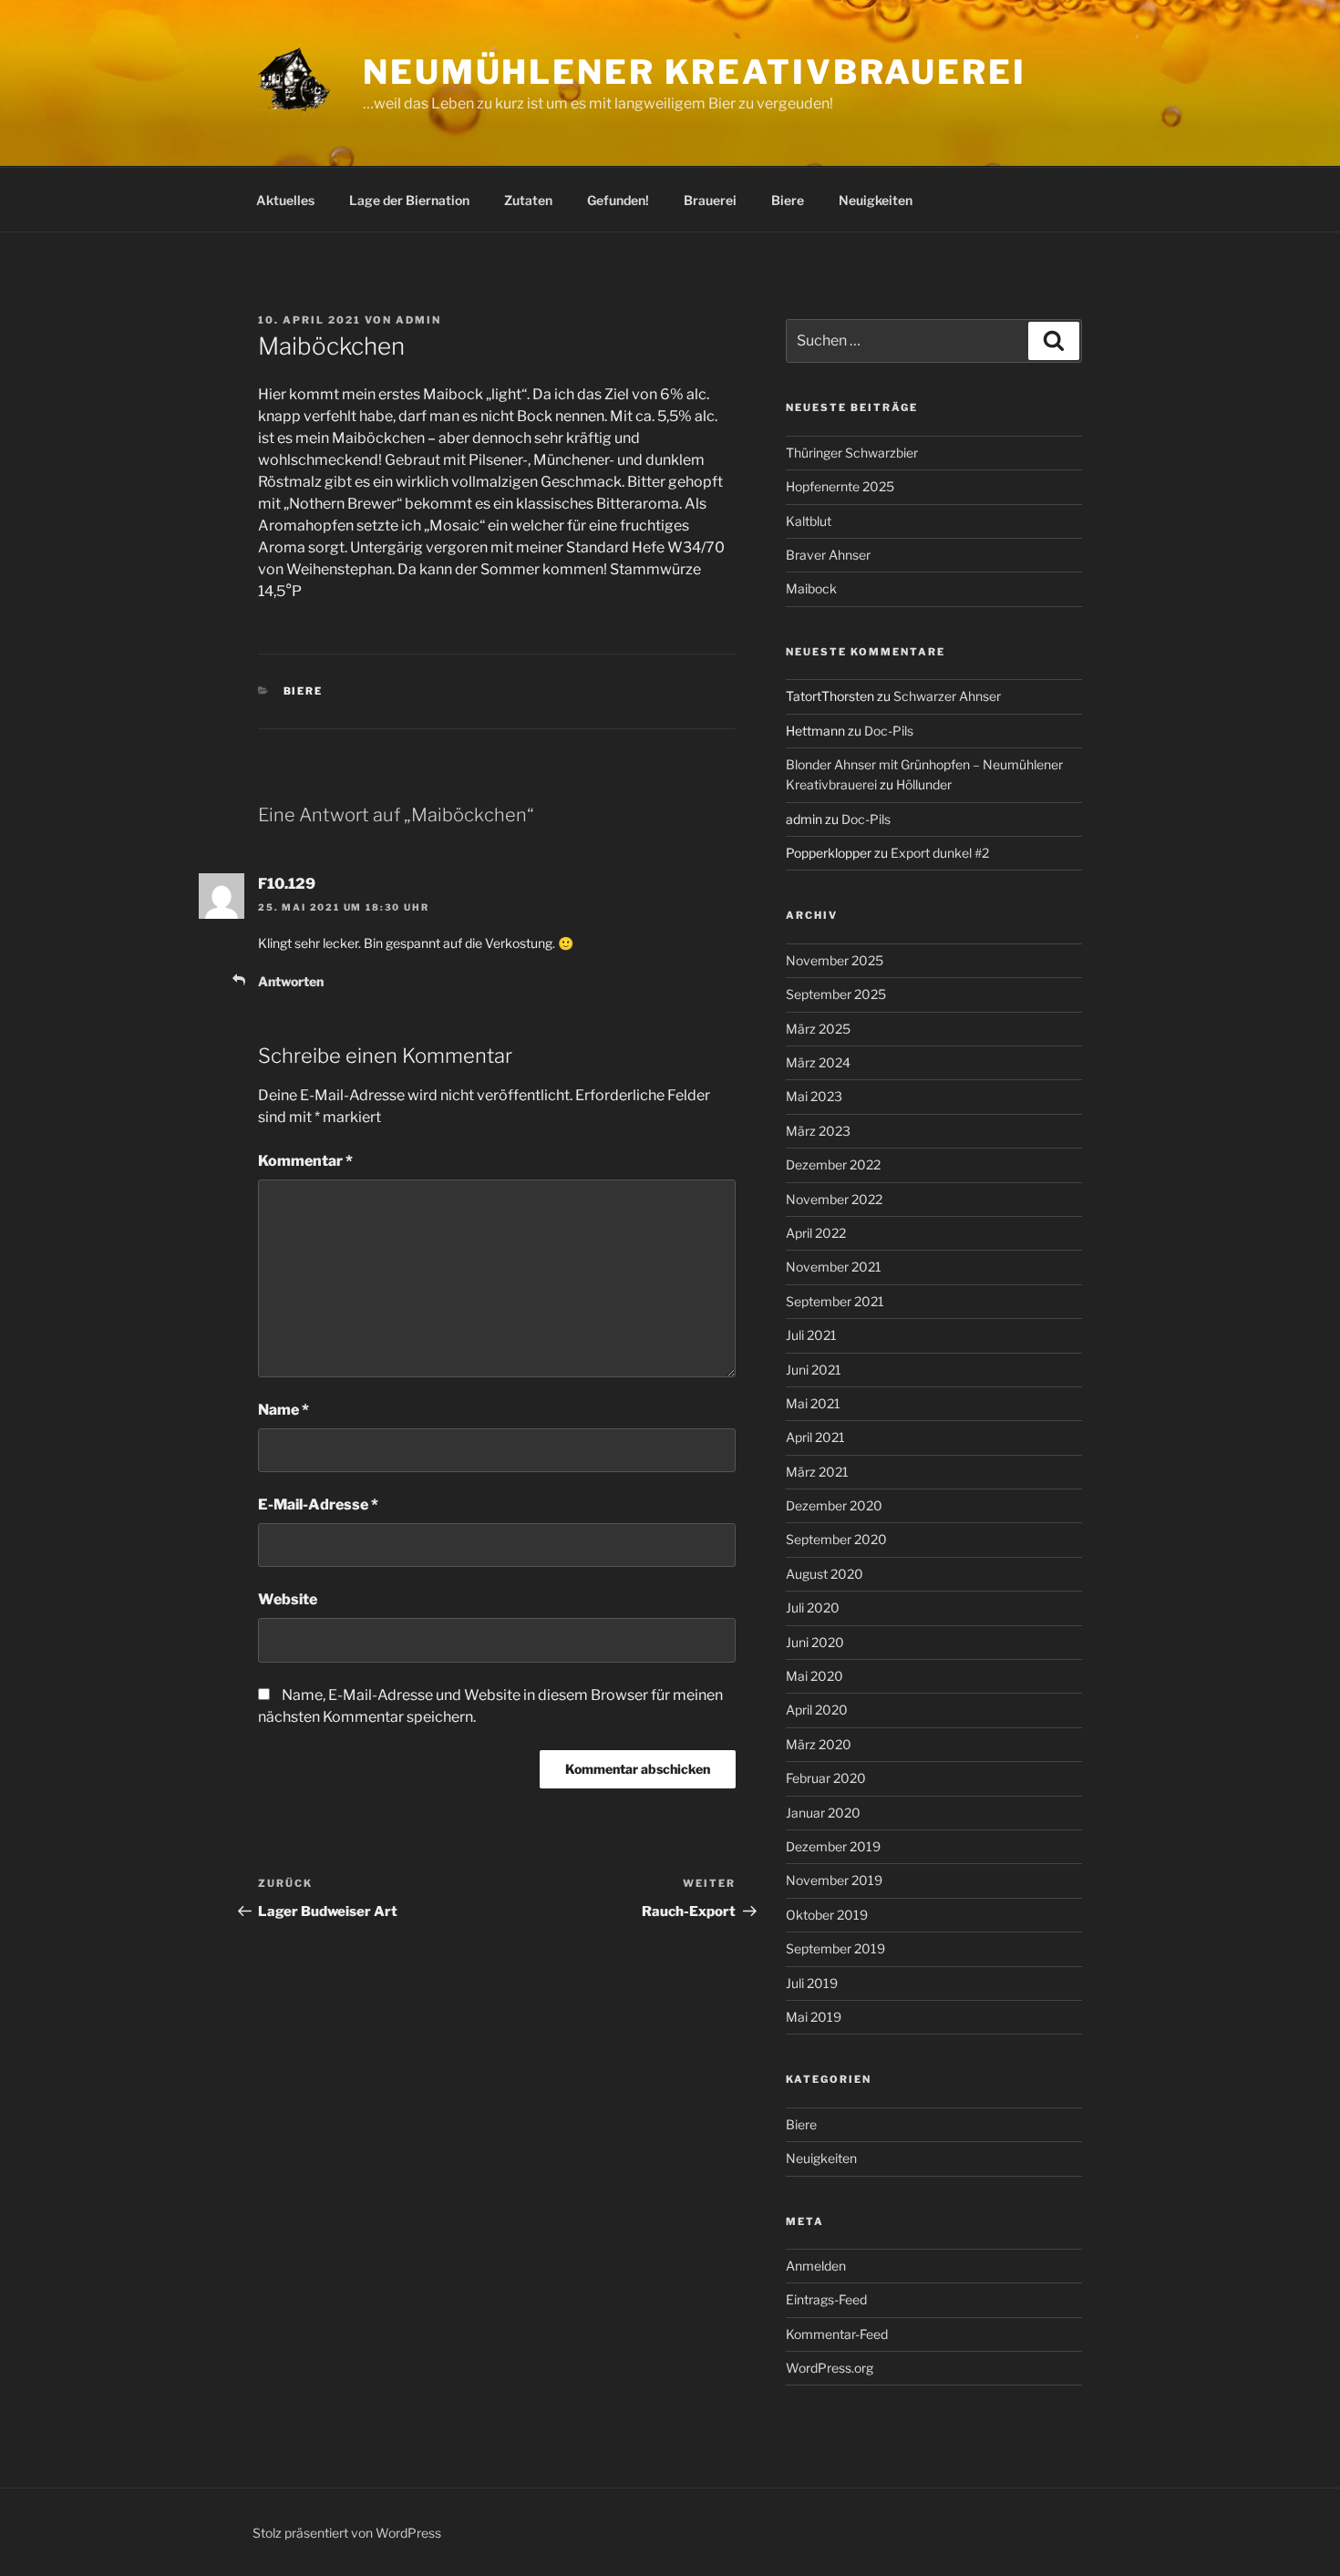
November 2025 (835, 960)
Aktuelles (285, 200)
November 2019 (834, 1880)
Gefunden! (618, 200)
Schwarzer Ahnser (947, 696)
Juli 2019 (812, 1983)
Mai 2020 (814, 1676)
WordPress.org (830, 2368)
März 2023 (818, 1131)
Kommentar (305, 1161)
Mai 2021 (813, 1403)
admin (418, 320)
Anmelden (816, 2266)
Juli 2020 (813, 1607)
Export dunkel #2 (940, 853)
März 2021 (817, 1472)
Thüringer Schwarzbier (852, 453)
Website (288, 1599)
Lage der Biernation (409, 200)
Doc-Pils (889, 731)
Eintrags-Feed (826, 2299)
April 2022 (816, 1233)
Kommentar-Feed (837, 2334)
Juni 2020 (815, 1642)
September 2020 (836, 1539)
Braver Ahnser (828, 555)
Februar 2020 (826, 1778)
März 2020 (819, 1744)
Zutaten (528, 200)
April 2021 (815, 1437)
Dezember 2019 (833, 1846)
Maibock (811, 588)
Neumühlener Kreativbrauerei (695, 72)
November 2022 (834, 1199)
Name (283, 1410)
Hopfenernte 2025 (840, 486)
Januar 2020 (823, 1813)
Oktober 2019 (827, 1915)
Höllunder (924, 784)
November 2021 (834, 1267)
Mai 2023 (814, 1096)
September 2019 (835, 1948)
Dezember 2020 (834, 1505)
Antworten (291, 981)
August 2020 (825, 1574)
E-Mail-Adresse (318, 1504)
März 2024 (818, 1062)
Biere (788, 200)
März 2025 (818, 1029)
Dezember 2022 (833, 1164)
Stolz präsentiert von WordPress (347, 2533)
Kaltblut (809, 521)
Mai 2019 (814, 2017)
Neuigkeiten (876, 200)
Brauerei (710, 200)
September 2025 (836, 994)
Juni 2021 (814, 1370)
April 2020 (817, 1710)
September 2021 (835, 1301)
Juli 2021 (811, 1335)
